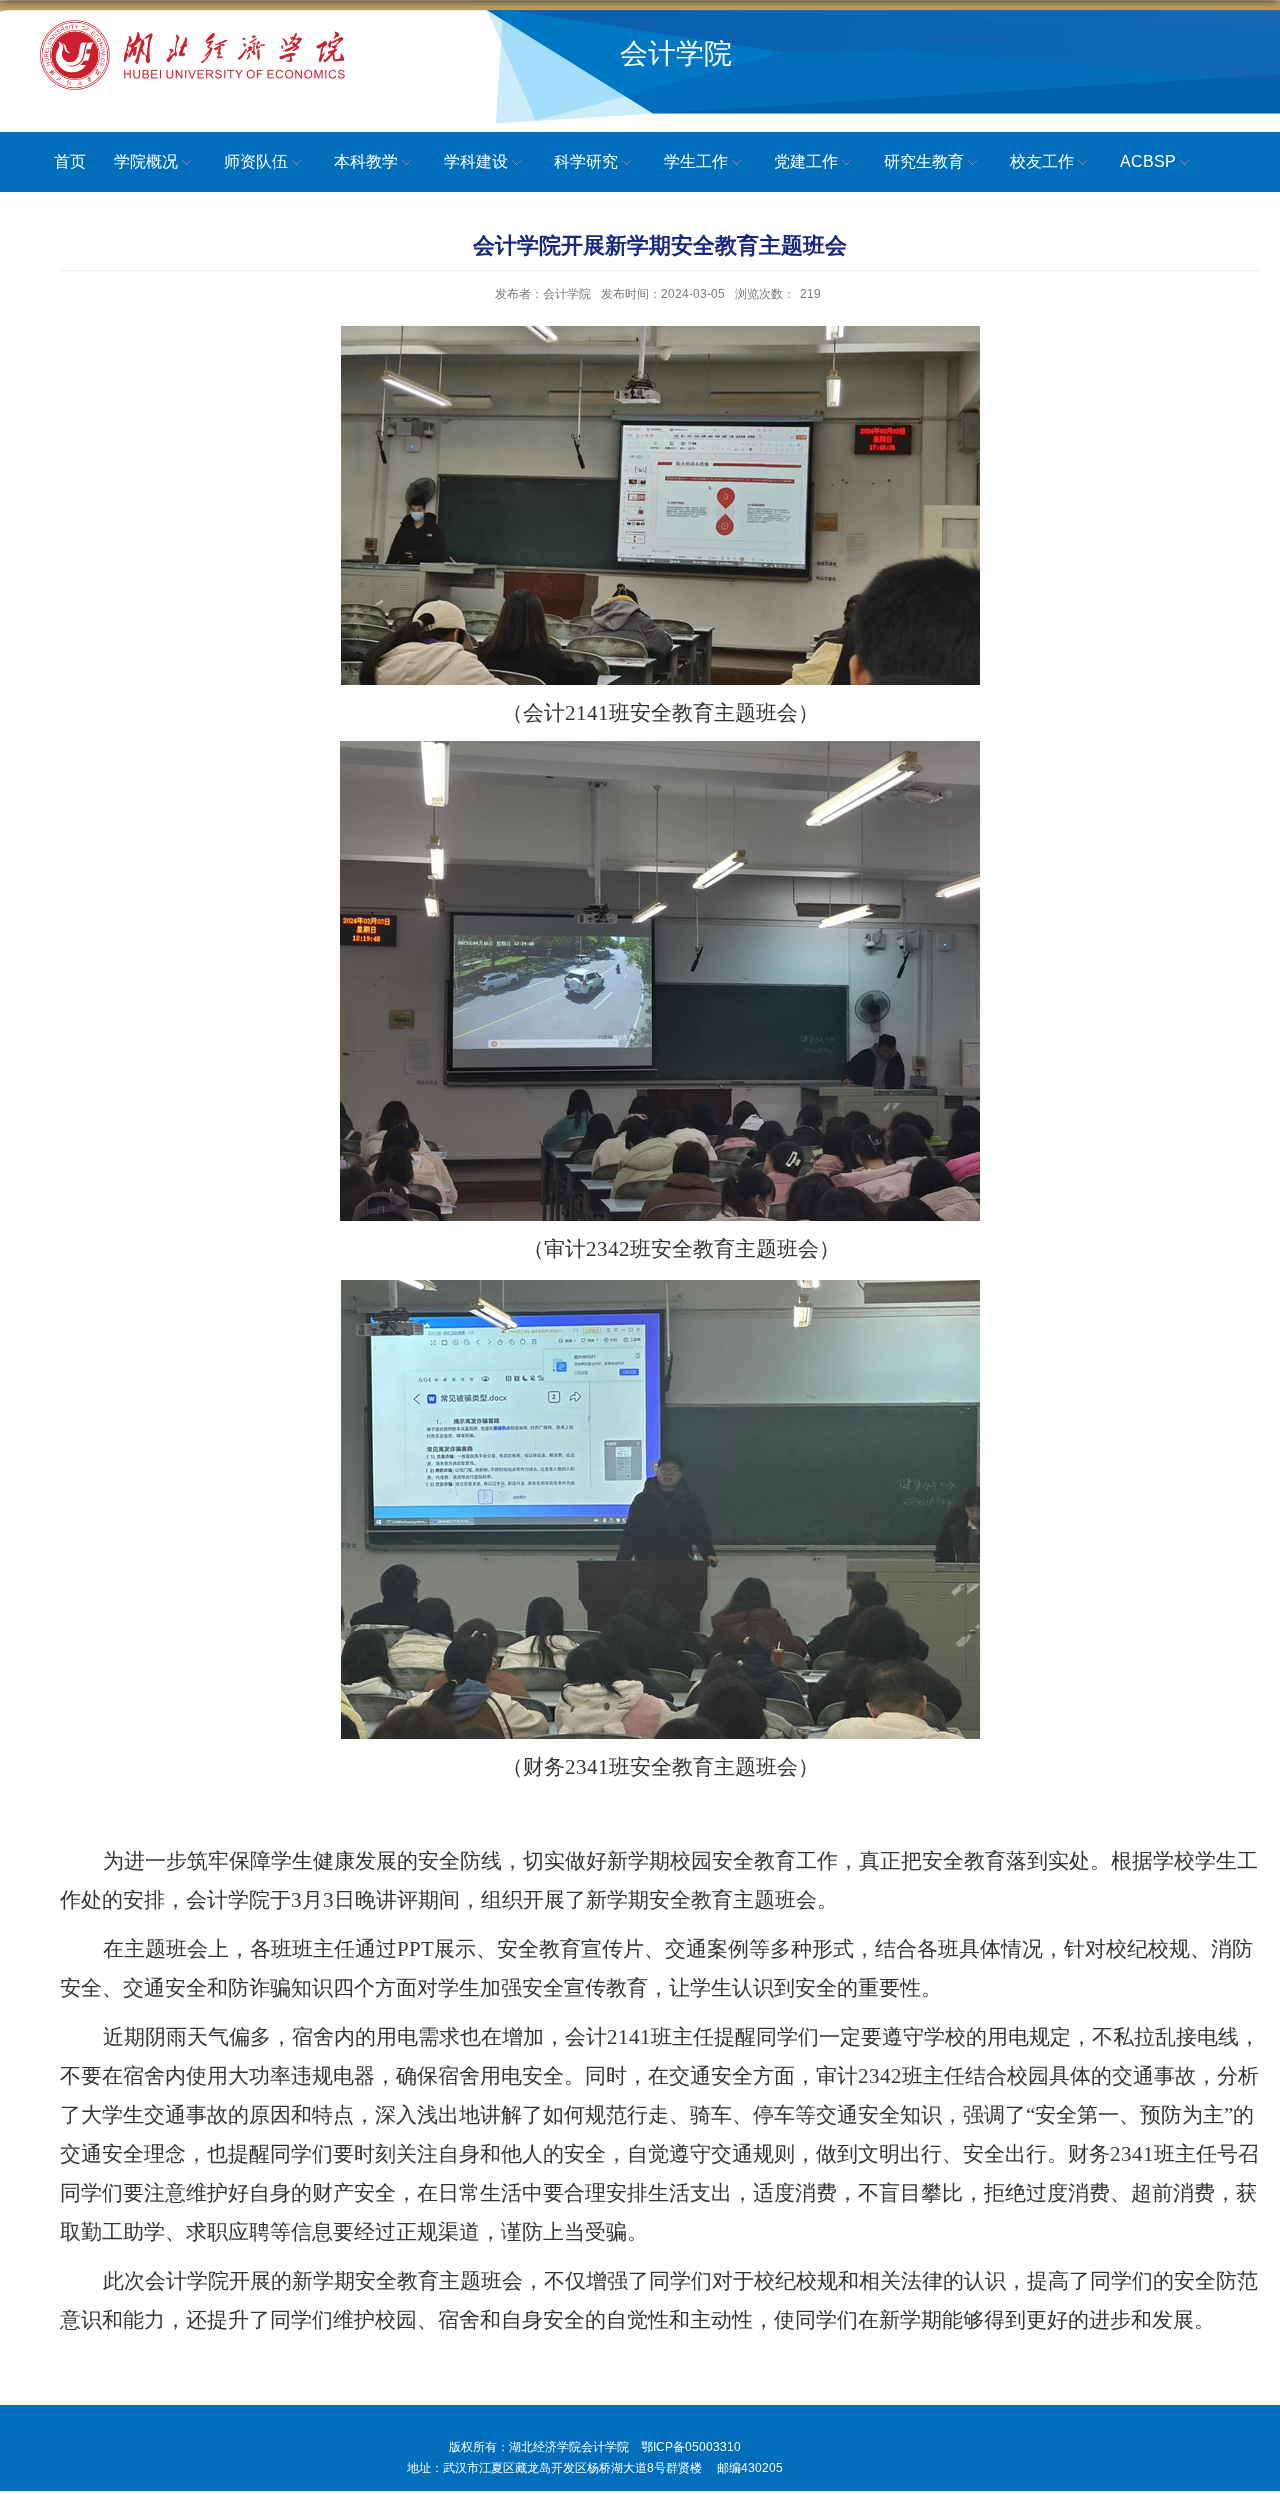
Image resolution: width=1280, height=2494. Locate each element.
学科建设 (476, 161)
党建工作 (806, 161)
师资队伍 (256, 161)
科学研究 (586, 161)
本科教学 (366, 161)
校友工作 (1042, 161)
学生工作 (696, 161)
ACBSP (1148, 161)
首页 (70, 161)
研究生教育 (924, 161)
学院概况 (146, 161)
